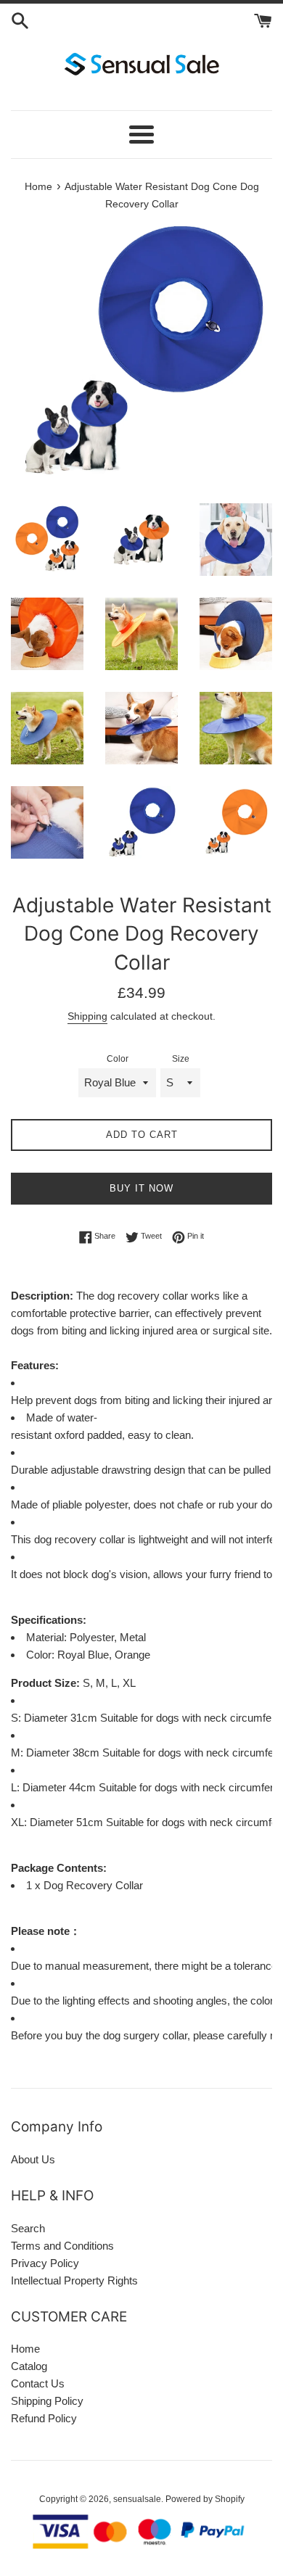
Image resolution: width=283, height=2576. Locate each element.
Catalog (29, 2366)
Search (28, 2228)
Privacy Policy (45, 2263)
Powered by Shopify (205, 2499)
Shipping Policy (47, 2401)
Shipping (87, 1016)
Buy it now (141, 1188)
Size (181, 1059)
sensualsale (137, 2499)
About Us (33, 2159)
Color (118, 1059)
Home (25, 2349)
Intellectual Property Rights (74, 2280)
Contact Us (38, 2383)
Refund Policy (44, 2418)
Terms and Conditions (62, 2246)
